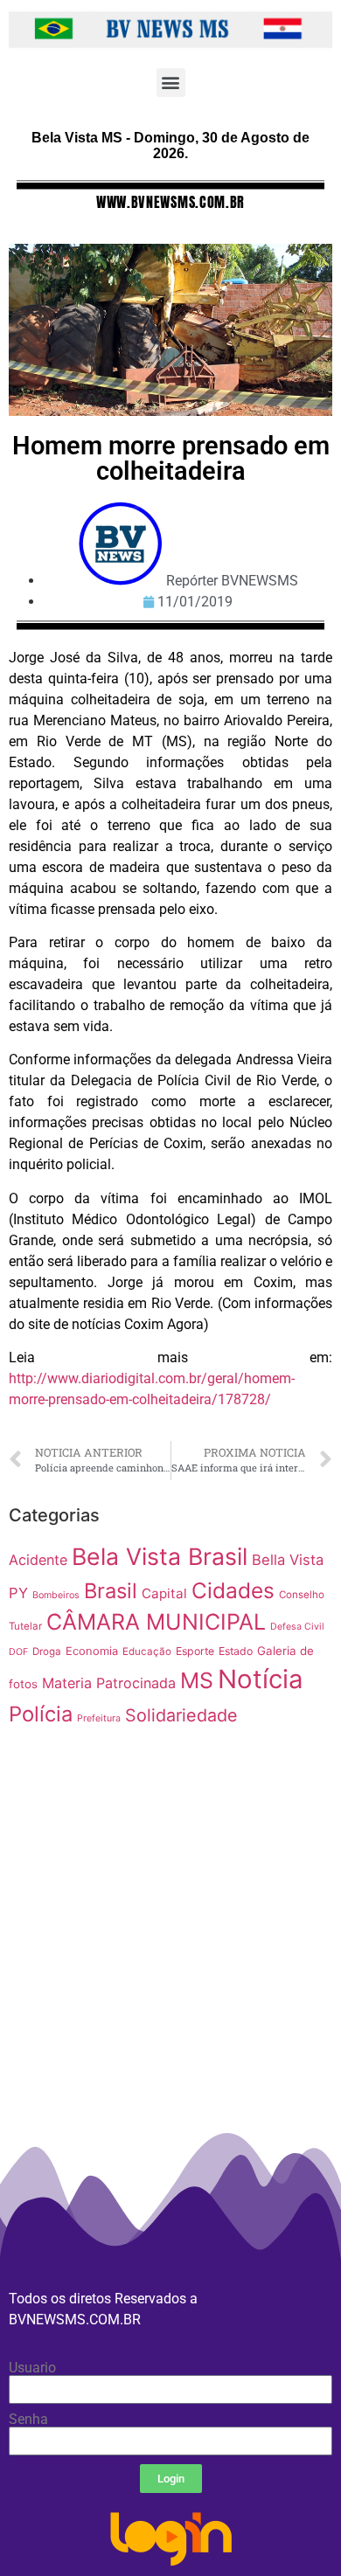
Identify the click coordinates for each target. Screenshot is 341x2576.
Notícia (261, 1679)
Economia (92, 1651)
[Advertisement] (170, 1996)
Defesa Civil (297, 1627)
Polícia (41, 1714)
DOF (18, 1652)
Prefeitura (99, 1718)
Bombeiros (56, 1595)
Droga (47, 1652)
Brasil (111, 1591)
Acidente (38, 1560)
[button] (171, 83)
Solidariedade (181, 1715)
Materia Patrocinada (109, 1683)
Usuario (32, 2368)
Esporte (195, 1651)
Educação (147, 1652)
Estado (236, 1651)
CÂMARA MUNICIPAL (156, 1622)
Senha (28, 2420)
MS (197, 1680)
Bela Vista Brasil (160, 1556)
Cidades (233, 1590)
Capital (164, 1593)
